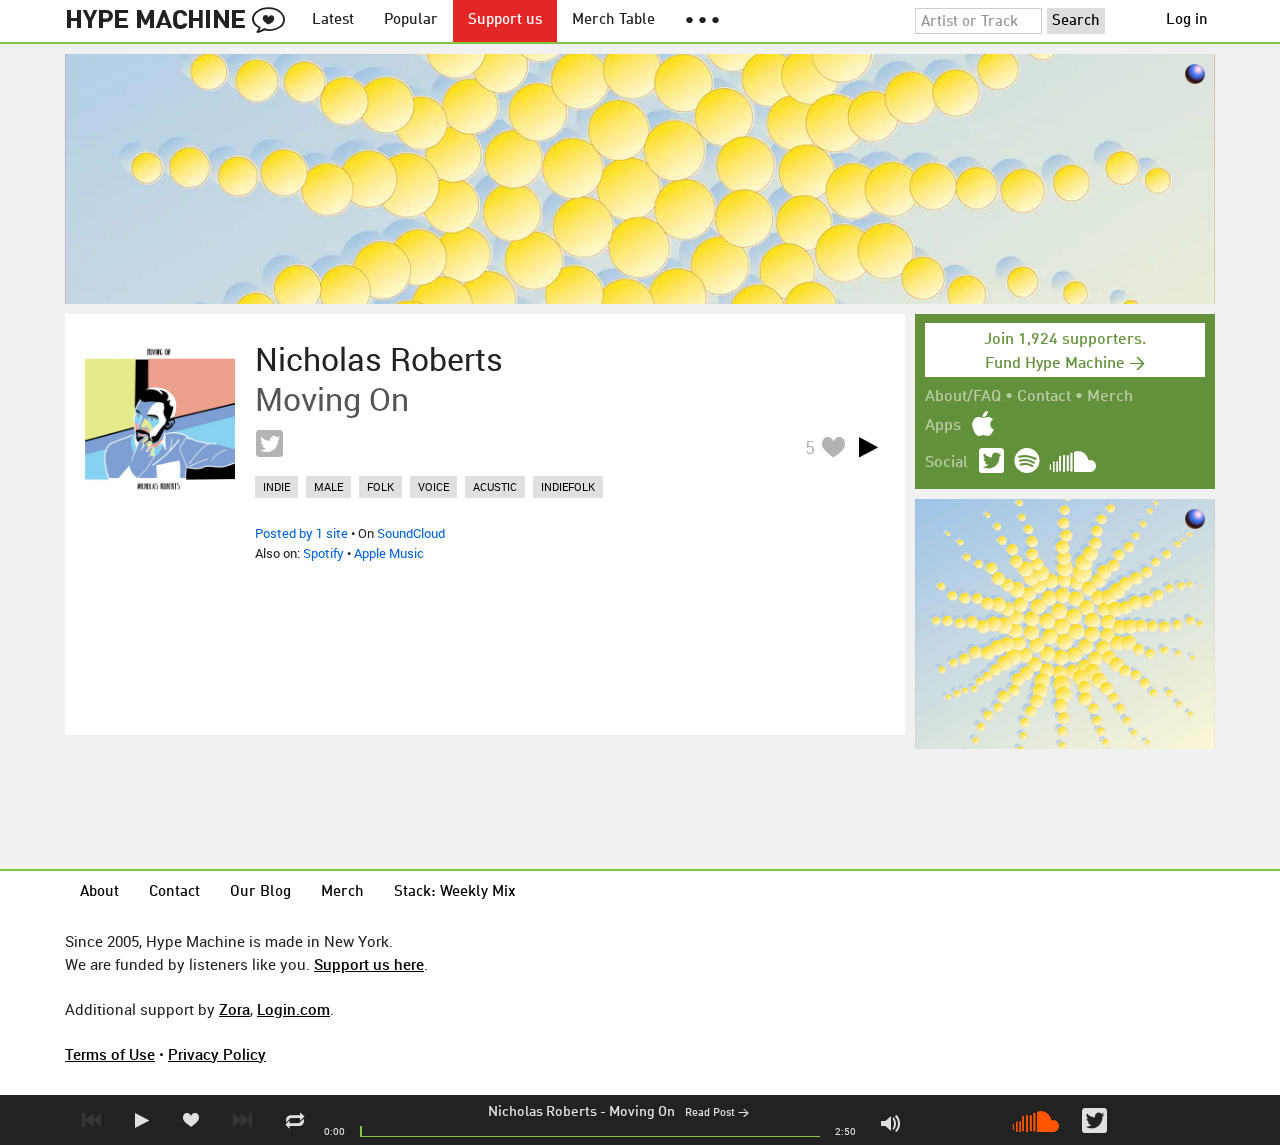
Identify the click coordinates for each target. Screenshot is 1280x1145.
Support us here (369, 964)
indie (276, 486)
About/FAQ (963, 397)
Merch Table (613, 20)
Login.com (293, 1009)
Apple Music (389, 553)
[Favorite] (833, 446)
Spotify (323, 553)
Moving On (642, 1112)
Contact (1044, 397)
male (328, 486)
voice (433, 486)
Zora (234, 1009)
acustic (495, 486)
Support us (505, 20)
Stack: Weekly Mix (455, 892)
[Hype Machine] (181, 21)
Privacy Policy (217, 1054)
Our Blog (260, 892)
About (99, 892)
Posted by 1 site (301, 533)
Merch (1110, 397)
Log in (1187, 20)
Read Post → (717, 1113)
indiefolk (568, 486)
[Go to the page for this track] (160, 419)
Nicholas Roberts (542, 1112)
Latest (333, 20)
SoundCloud (411, 533)
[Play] (868, 447)
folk (380, 486)
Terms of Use (110, 1054)
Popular (411, 20)
